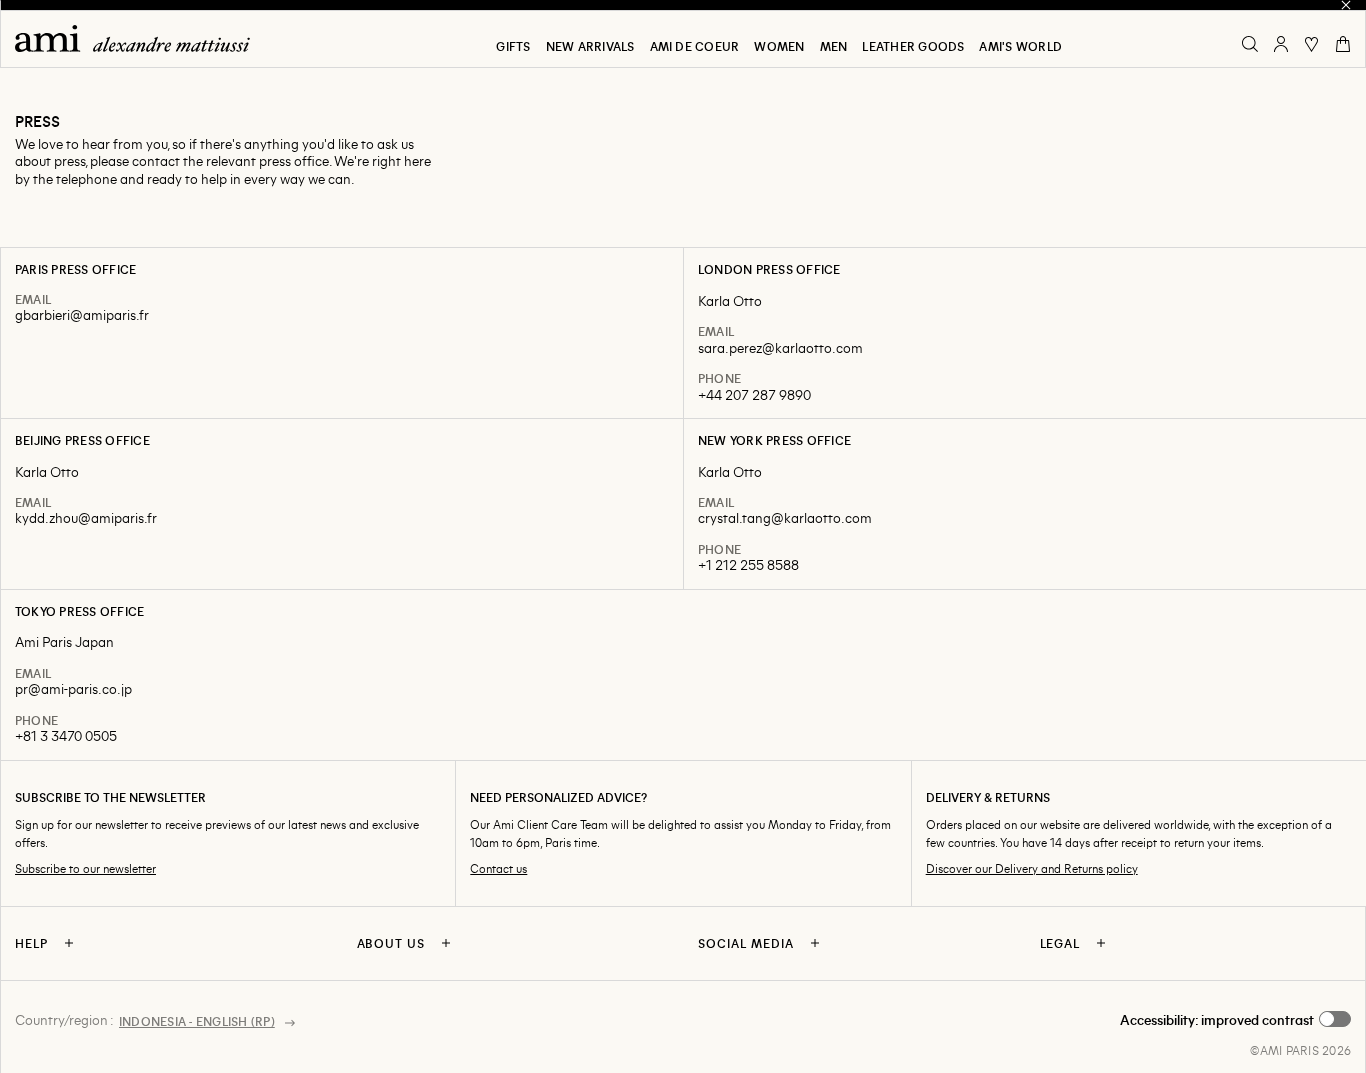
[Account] (1281, 44)
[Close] (1346, 5)
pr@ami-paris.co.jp (73, 688)
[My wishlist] (1312, 44)
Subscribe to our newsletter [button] (85, 868)
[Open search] (1250, 44)
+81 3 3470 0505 (66, 735)
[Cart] (1343, 44)
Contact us (498, 868)
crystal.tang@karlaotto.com (785, 517)
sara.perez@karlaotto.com (780, 347)
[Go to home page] (140, 38)
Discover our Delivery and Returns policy (1032, 868)
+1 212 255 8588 (748, 564)
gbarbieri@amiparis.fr (82, 314)
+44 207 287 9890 (754, 394)
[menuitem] (513, 46)
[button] (1235, 1020)
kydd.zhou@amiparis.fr (86, 517)
